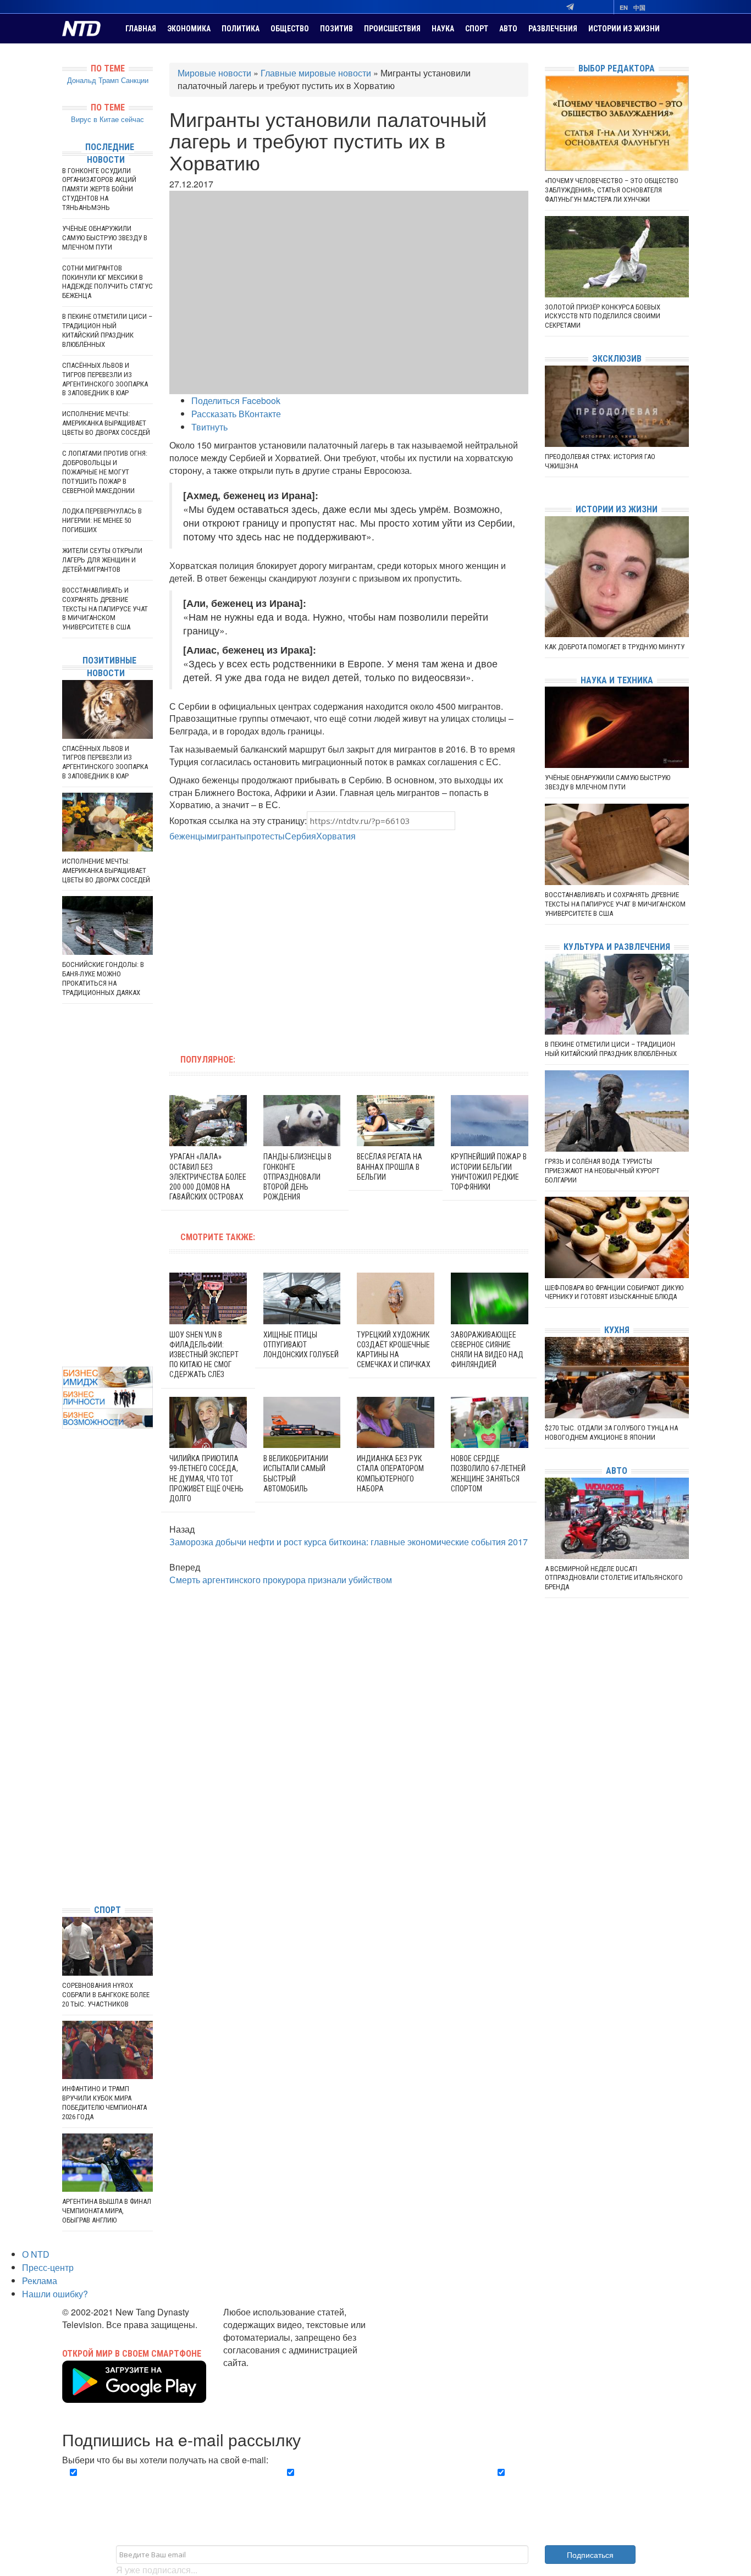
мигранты (227, 836)
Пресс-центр (48, 2267)
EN (624, 7)
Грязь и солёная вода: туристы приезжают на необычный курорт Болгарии (602, 1171)
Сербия (300, 836)
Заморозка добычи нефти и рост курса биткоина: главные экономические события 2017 (349, 1542)
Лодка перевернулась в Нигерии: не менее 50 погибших (102, 520)
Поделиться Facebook (236, 400)
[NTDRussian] (65, 1797)
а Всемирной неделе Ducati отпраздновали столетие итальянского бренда (614, 1578)
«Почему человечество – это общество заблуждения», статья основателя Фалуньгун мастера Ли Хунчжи (612, 190)
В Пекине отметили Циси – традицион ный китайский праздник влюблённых (107, 330)
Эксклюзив (617, 359)
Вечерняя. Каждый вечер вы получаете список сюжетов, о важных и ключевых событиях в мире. (163, 2485)
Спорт (477, 29)
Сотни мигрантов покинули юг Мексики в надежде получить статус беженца (107, 282)
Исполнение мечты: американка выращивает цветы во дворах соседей (106, 423)
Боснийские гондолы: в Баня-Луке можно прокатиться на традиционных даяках (103, 979)
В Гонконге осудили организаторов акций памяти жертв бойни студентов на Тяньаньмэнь (99, 189)
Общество (290, 29)
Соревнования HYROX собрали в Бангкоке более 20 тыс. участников (106, 1995)
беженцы (188, 836)
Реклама (40, 2281)
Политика (241, 29)
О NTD (36, 2254)
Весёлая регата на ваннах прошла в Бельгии (390, 1167)
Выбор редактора (617, 68)
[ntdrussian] (65, 1863)
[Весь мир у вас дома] (65, 1813)
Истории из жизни (624, 29)
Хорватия (336, 836)
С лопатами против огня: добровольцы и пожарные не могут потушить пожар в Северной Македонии (105, 472)
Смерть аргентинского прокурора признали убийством (281, 1580)
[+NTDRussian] (65, 1846)
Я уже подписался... (157, 2570)
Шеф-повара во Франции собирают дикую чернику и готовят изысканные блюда (614, 1292)
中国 (639, 7)
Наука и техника (617, 680)
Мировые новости (214, 73)
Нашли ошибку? (55, 2294)
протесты (266, 836)
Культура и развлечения (617, 947)
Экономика (189, 29)
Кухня (617, 1330)
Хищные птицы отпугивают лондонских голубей (301, 1345)
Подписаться (590, 2555)
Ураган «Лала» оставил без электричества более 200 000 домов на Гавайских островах (208, 1177)
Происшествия (392, 29)
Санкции (135, 80)
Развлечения (553, 29)
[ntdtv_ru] (65, 1879)
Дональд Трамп (93, 80)
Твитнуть (209, 427)
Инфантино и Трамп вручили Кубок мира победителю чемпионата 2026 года (104, 2103)
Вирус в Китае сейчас (107, 119)
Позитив (336, 29)
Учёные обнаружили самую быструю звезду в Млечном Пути (105, 238)
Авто (508, 29)
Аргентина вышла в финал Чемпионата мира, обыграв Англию (107, 2211)
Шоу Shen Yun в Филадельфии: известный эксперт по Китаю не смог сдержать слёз (204, 1355)
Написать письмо (259, 2375)
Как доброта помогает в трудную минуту (615, 647)
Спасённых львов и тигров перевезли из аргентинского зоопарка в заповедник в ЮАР (105, 379)
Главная (141, 29)
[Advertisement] (279, 942)
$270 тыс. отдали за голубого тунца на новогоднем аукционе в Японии (611, 1433)
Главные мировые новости (316, 73)
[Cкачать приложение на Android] (134, 2396)
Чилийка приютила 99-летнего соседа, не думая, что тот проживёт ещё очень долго (206, 1478)
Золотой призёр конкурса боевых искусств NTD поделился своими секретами (603, 316)
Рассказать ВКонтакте (236, 414)
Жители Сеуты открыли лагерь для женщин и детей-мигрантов (102, 560)
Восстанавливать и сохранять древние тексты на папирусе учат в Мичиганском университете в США (105, 609)
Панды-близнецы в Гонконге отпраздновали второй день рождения (297, 1177)
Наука (443, 29)
